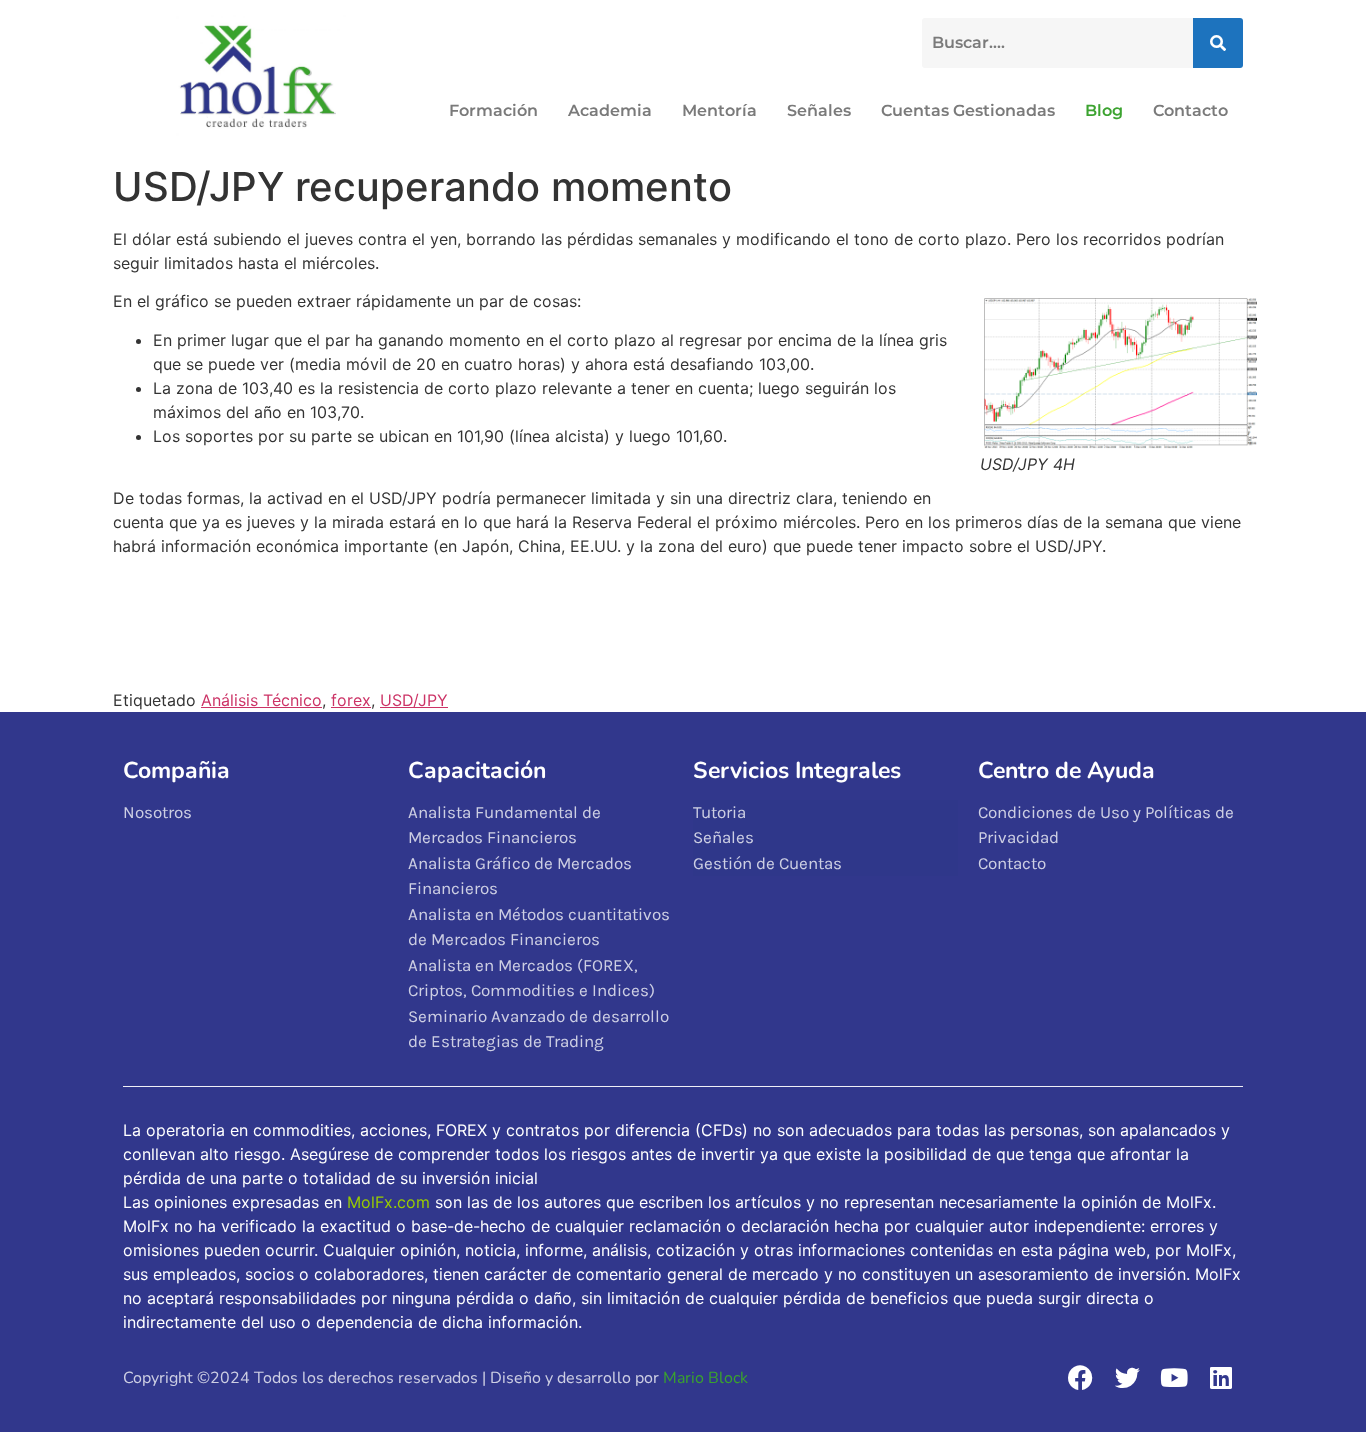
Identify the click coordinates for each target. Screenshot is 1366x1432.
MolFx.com (388, 1202)
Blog (1104, 110)
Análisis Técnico (261, 700)
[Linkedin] (1221, 1377)
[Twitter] (1127, 1377)
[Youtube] (1174, 1377)
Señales (819, 110)
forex (351, 700)
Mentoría (719, 110)
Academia (610, 110)
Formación (493, 110)
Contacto (1190, 110)
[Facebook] (1080, 1377)
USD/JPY (414, 700)
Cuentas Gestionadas (968, 110)
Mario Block (705, 1378)
